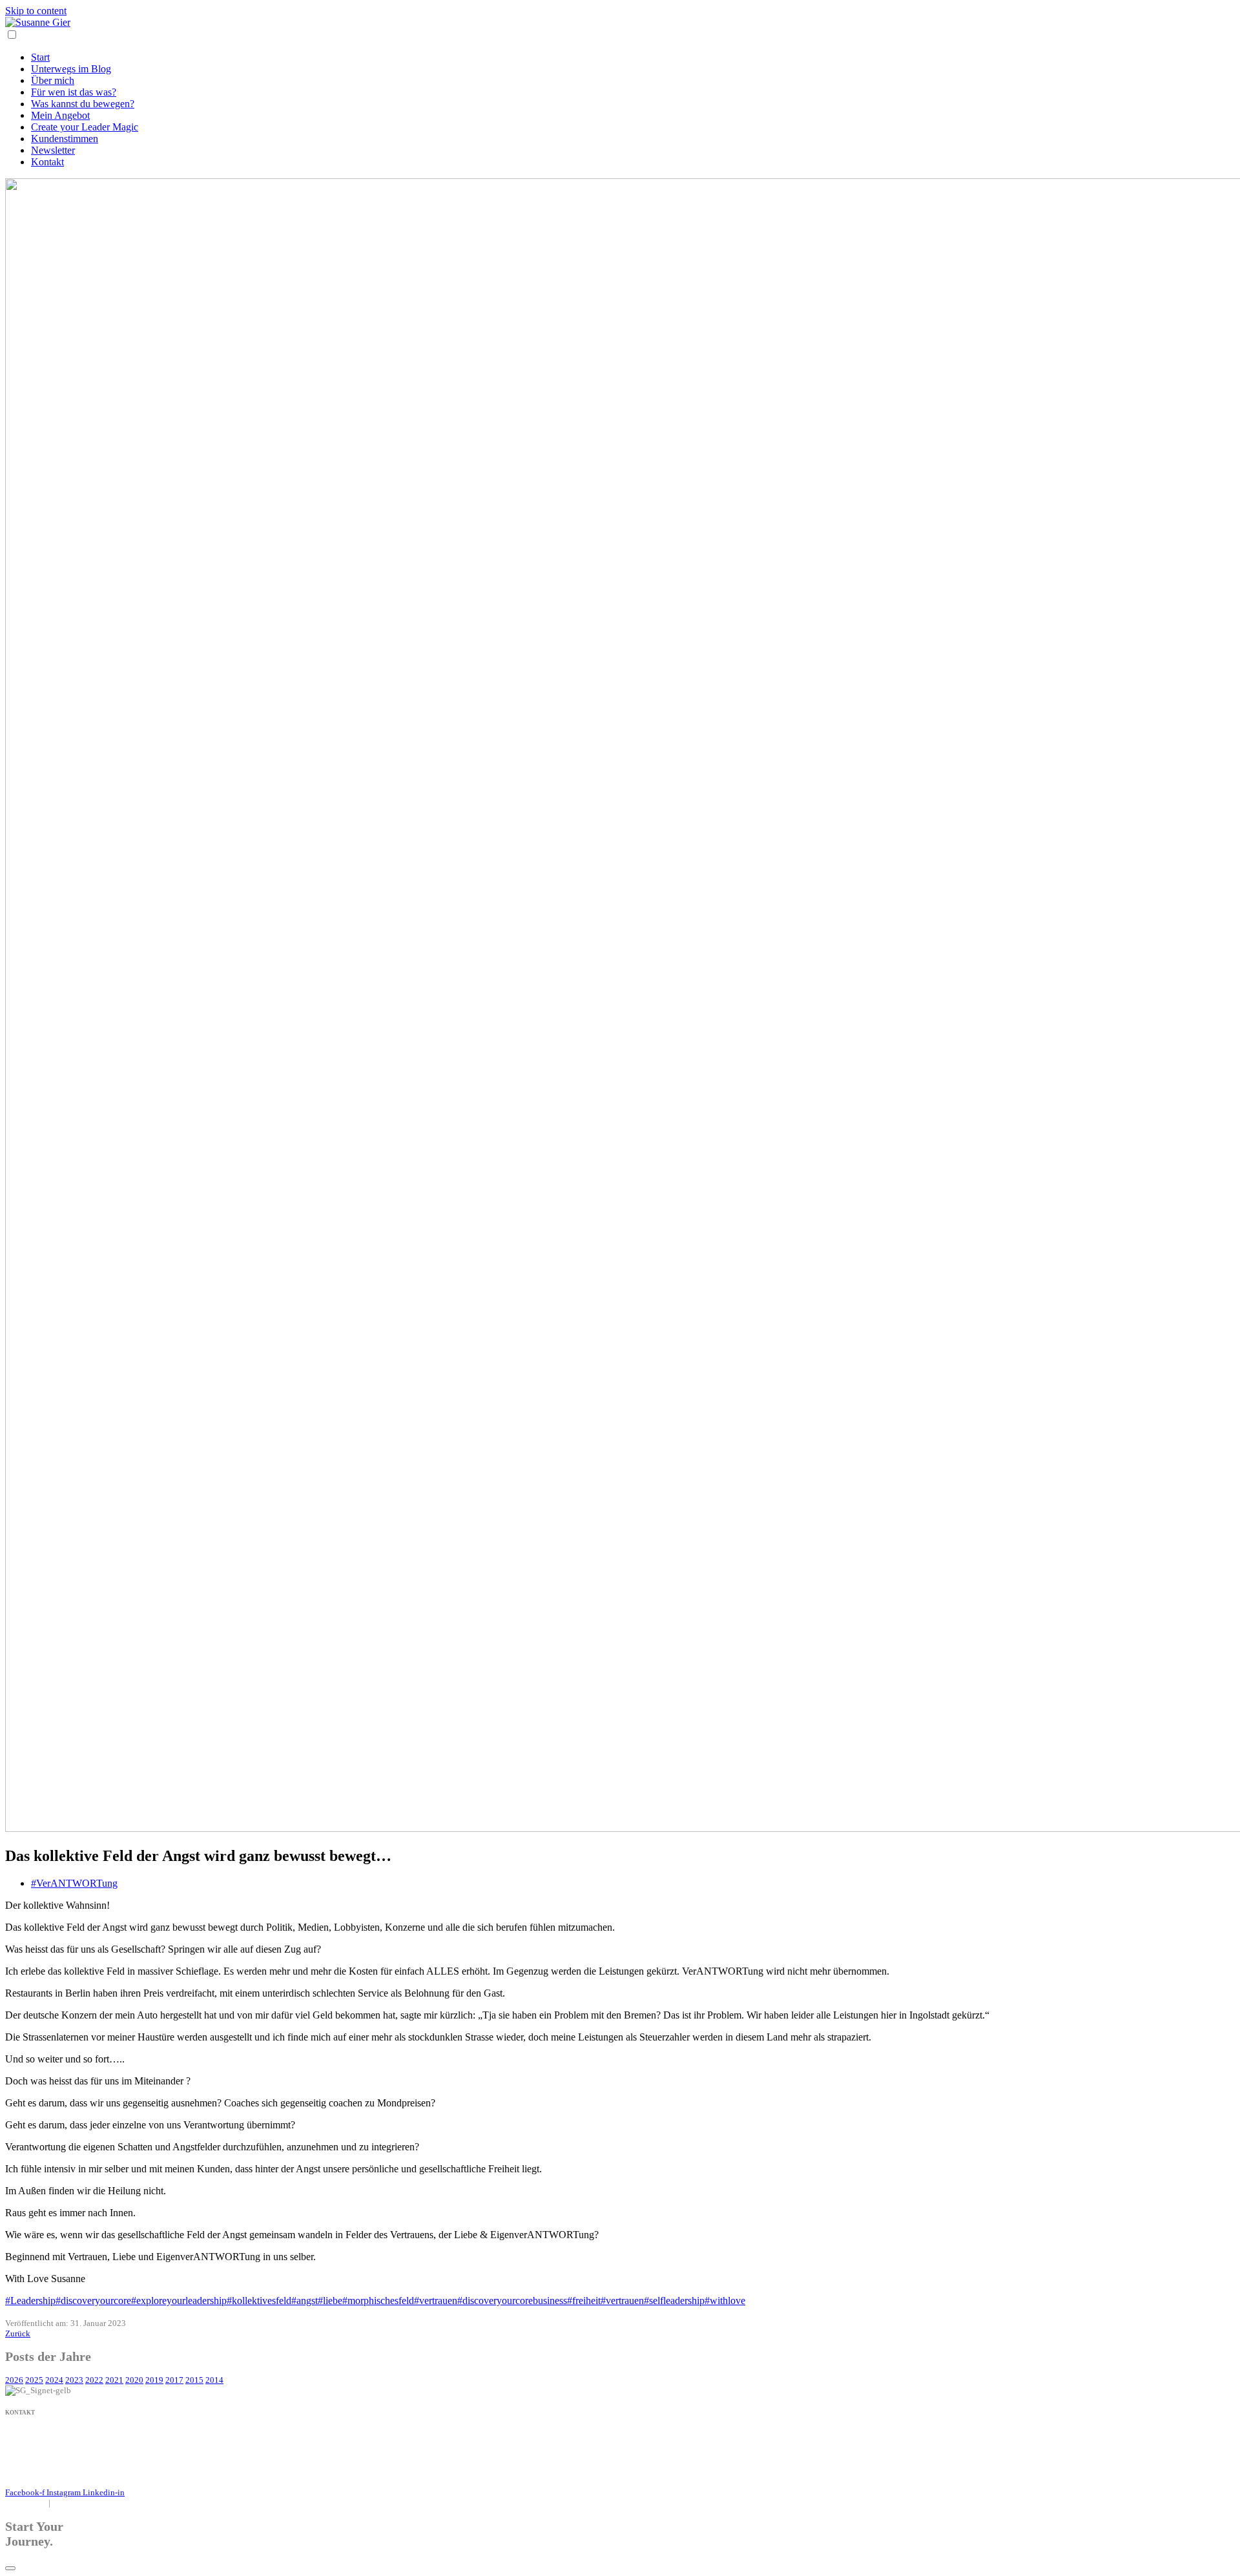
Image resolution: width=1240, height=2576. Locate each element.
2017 (174, 2380)
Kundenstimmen (65, 139)
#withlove (725, 2301)
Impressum (24, 2503)
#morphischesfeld (378, 2301)
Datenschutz (78, 2503)
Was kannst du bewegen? (83, 104)
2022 (94, 2380)
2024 (54, 2380)
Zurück (18, 2333)
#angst (305, 2301)
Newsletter (53, 150)
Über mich (53, 80)
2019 (154, 2380)
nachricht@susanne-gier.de (52, 2445)
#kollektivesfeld (259, 2301)
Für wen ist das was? (74, 92)
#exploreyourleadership (179, 2301)
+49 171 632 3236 (39, 2434)
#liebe (330, 2301)
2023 (74, 2380)
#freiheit (584, 2301)
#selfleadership (674, 2301)
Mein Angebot (60, 115)
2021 (114, 2380)
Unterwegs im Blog (71, 69)
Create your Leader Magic (85, 127)
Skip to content (36, 11)
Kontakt (47, 162)
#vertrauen (436, 2301)
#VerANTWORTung (74, 1883)
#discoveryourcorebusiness (512, 2301)
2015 (194, 2380)
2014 (214, 2380)
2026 (14, 2380)
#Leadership (30, 2301)
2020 (134, 2380)
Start (40, 57)
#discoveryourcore (93, 2301)
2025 (34, 2380)
